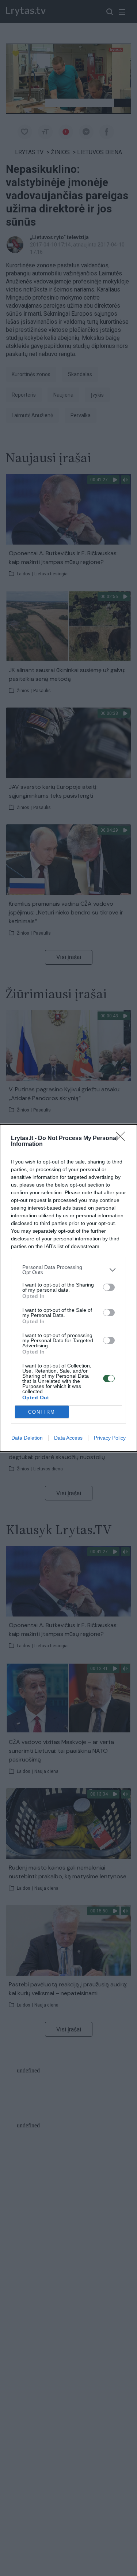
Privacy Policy (110, 1438)
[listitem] (68, 1270)
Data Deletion (27, 1438)
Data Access (68, 1438)
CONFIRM (42, 1412)
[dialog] (68, 1288)
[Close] (123, 1139)
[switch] (109, 1287)
